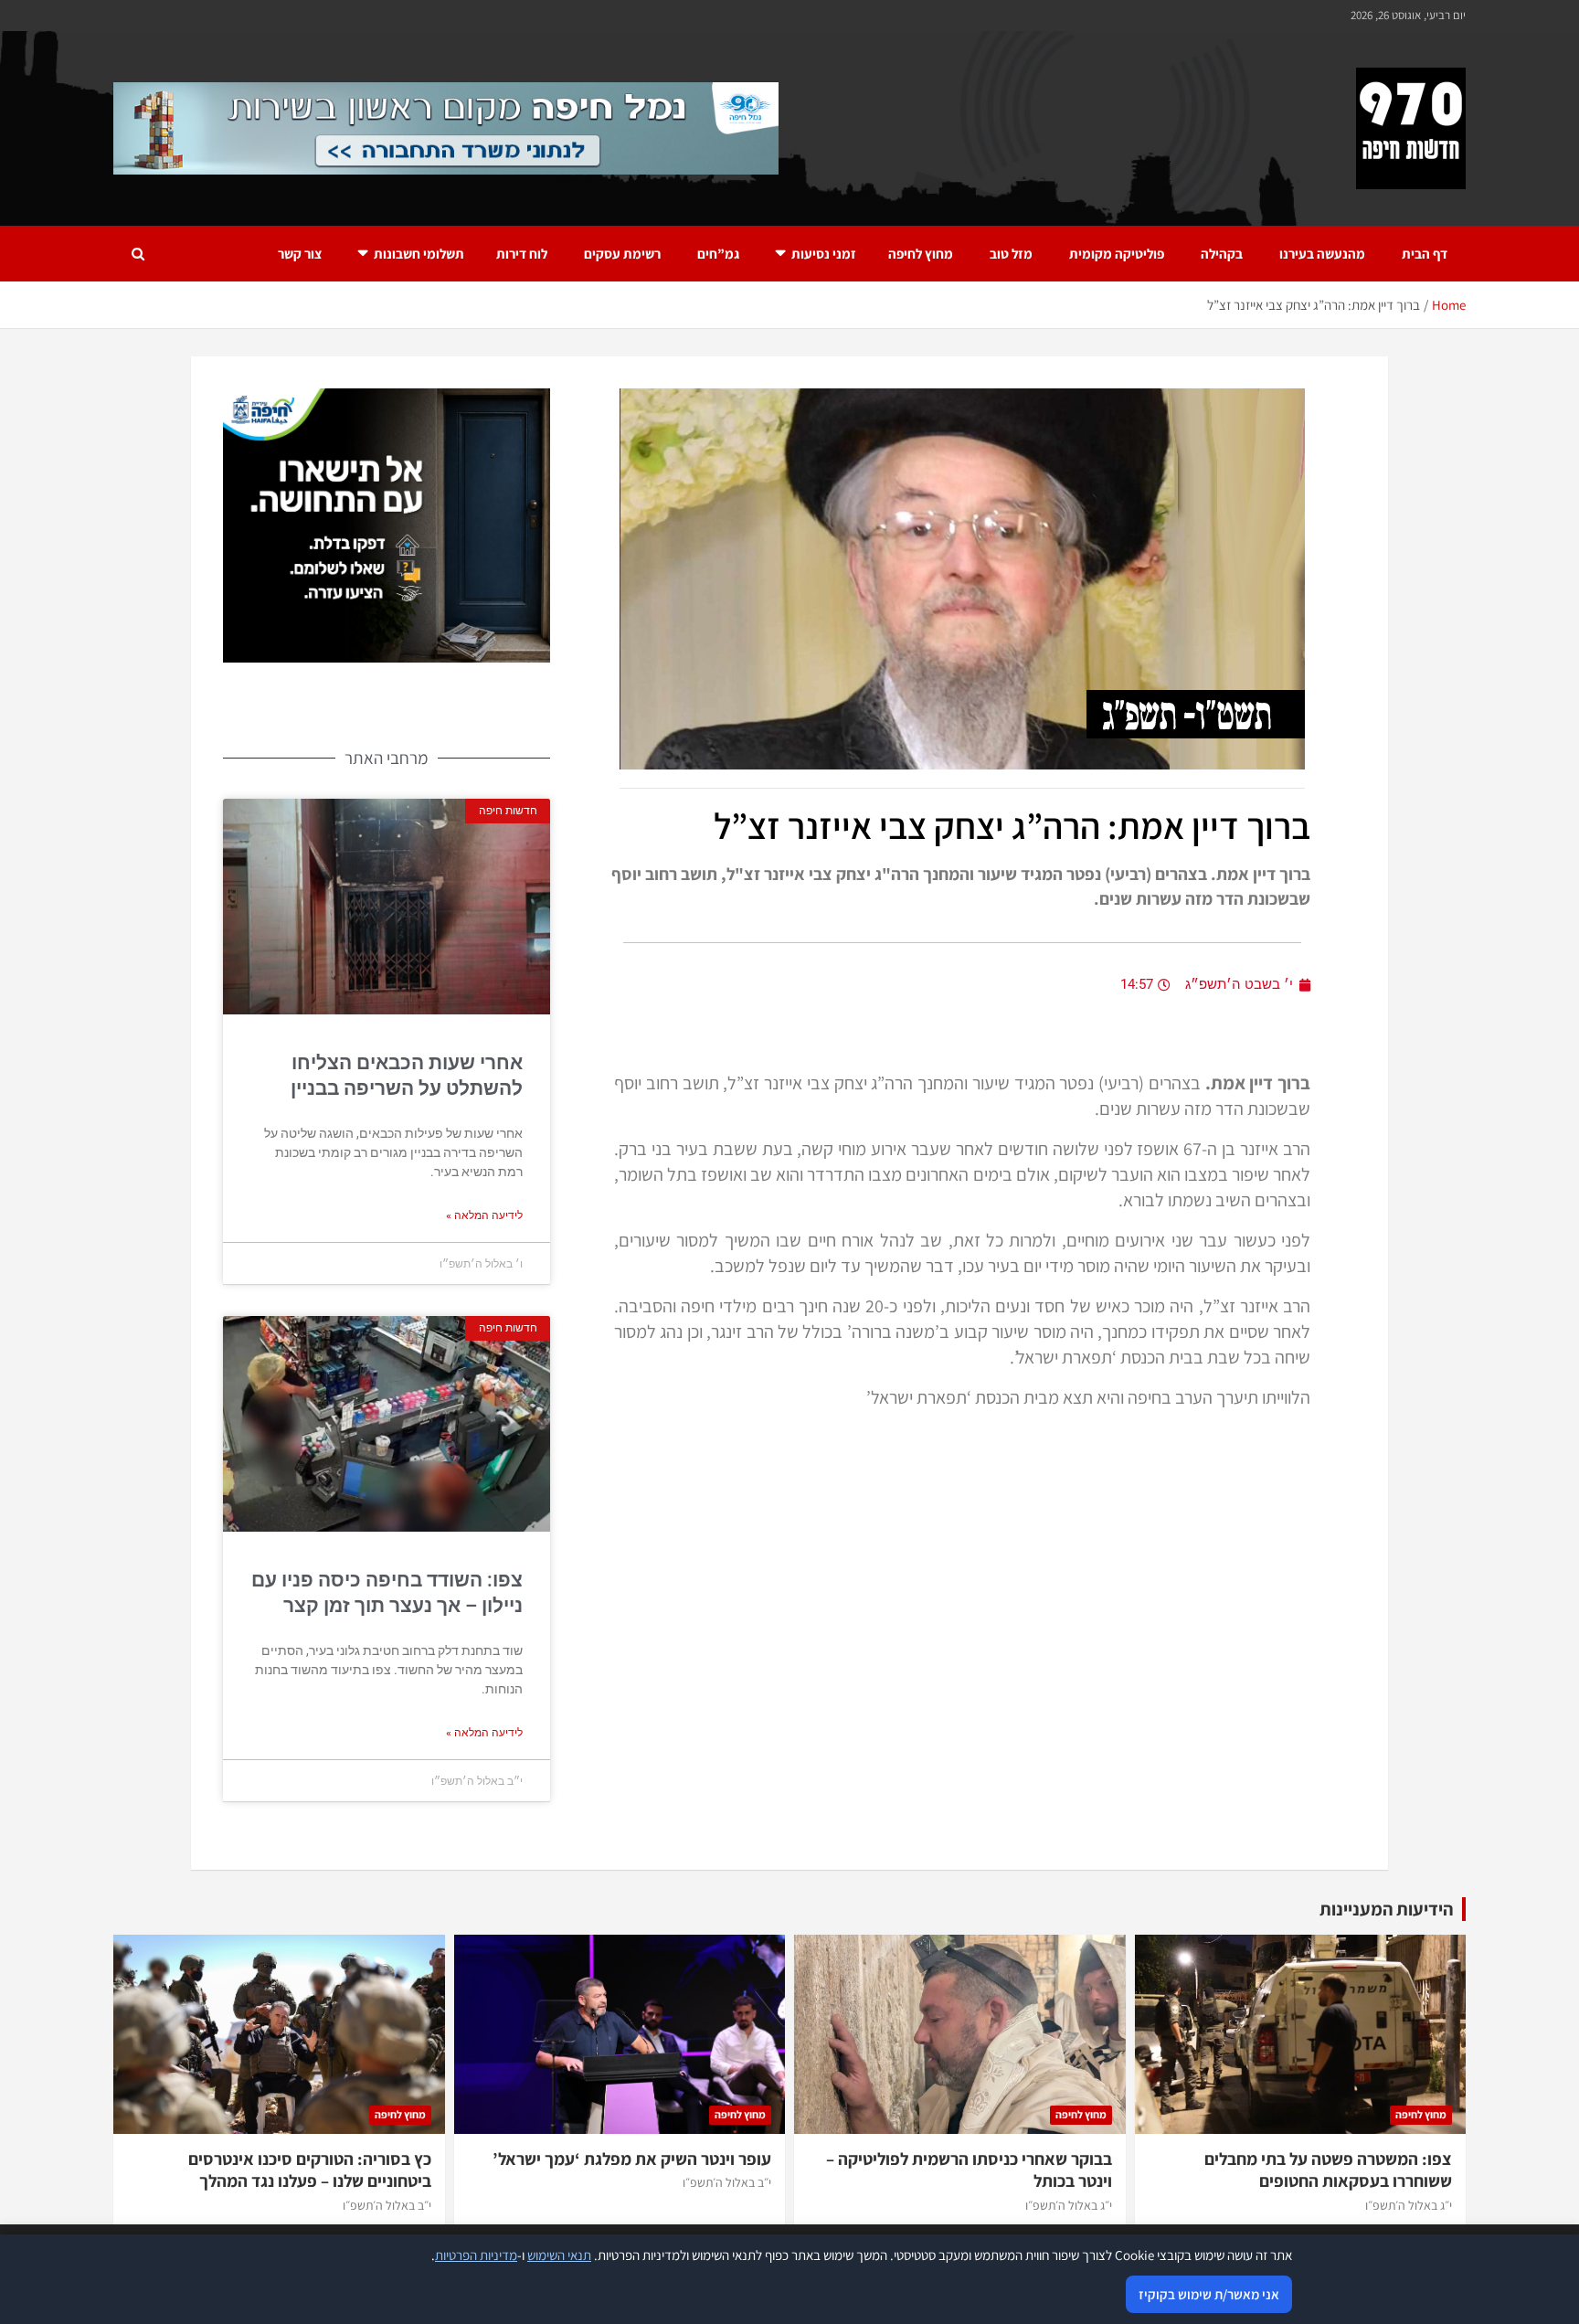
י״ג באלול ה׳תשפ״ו (1409, 2205)
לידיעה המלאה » (484, 1215)
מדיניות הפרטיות (476, 2255)
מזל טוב (1011, 254)
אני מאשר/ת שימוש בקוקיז (1209, 2294)
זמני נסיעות (824, 254)
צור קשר (300, 254)
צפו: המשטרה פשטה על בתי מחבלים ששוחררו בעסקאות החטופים (1328, 2170)
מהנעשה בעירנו (1322, 254)
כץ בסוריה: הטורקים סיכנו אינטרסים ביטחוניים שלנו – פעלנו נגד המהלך (310, 2170)
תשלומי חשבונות (419, 254)
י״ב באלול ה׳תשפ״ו (727, 2182)
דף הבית (1425, 254)
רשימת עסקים (622, 254)
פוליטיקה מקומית (1117, 254)
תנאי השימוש (559, 2255)
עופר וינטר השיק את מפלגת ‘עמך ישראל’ (632, 2159)
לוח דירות (522, 254)
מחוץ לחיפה (921, 254)
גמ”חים (718, 254)
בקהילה (1222, 254)
